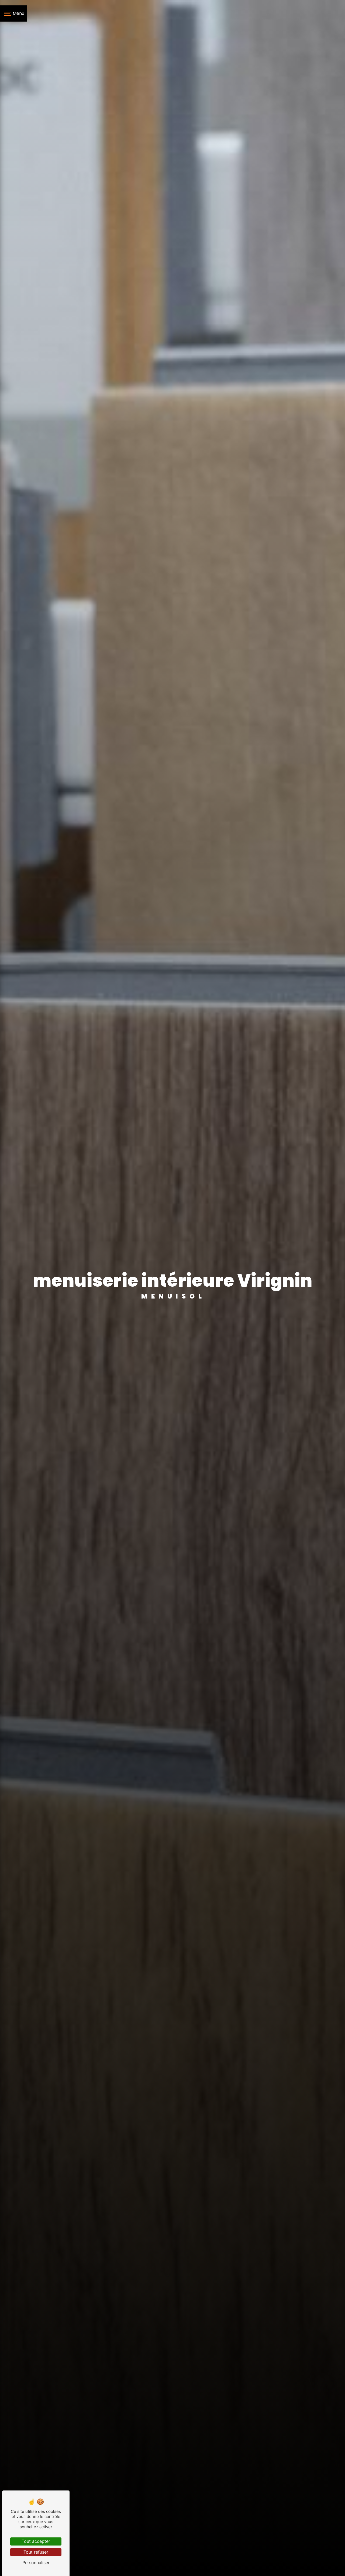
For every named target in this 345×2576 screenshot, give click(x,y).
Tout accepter (36, 2541)
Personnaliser (36, 2563)
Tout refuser (36, 2552)
